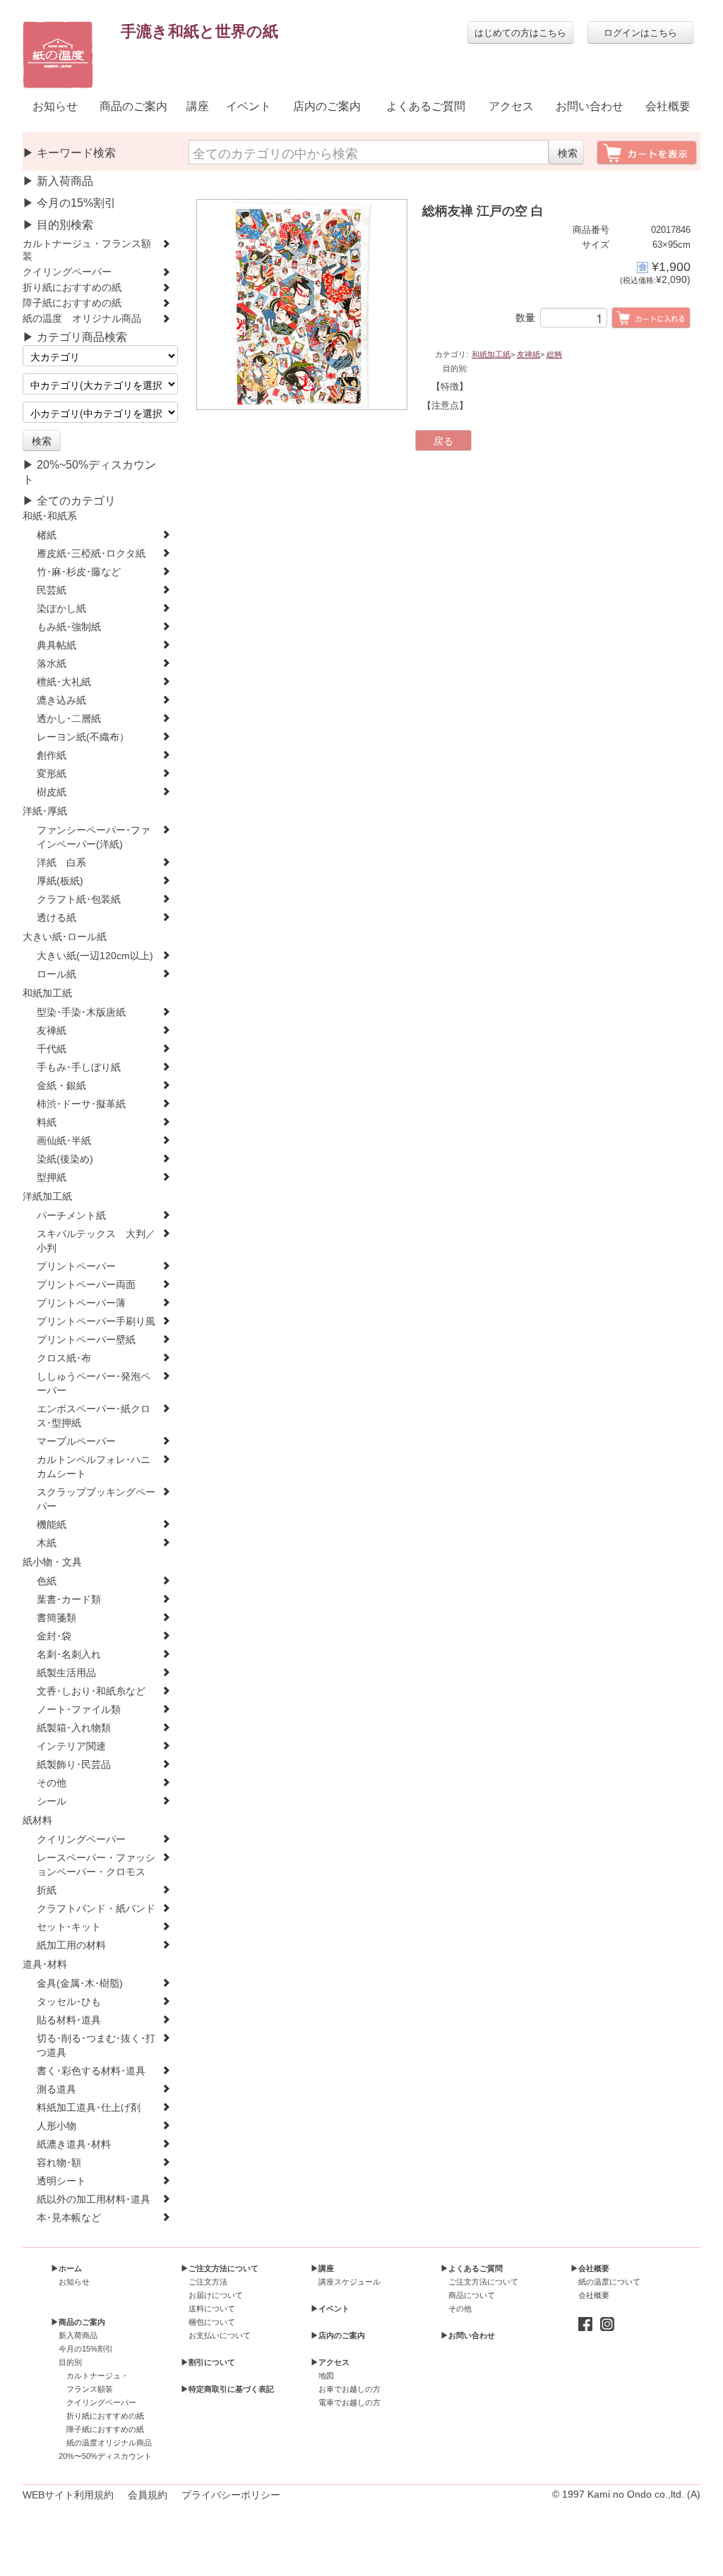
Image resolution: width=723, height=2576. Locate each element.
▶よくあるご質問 (472, 2268)
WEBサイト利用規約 (68, 2495)
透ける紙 (56, 918)
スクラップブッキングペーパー (96, 1499)
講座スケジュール (349, 2282)
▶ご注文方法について (220, 2268)
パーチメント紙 (71, 1216)
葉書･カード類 (69, 1600)
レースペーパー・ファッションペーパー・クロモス (96, 1865)
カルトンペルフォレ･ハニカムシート (94, 1467)
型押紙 (52, 1178)
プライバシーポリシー (231, 2495)
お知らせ (55, 106)
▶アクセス (330, 2362)
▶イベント (330, 2309)
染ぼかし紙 (61, 609)
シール (52, 1801)
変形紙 (52, 774)
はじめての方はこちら (520, 32)
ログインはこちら (640, 32)
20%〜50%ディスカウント (105, 2456)
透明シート (61, 2181)
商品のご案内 (133, 106)
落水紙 (52, 664)
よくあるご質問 (426, 106)
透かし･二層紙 (69, 719)
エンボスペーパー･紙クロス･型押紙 (94, 1416)
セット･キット (69, 1927)
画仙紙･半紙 (64, 1141)
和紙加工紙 (47, 993)
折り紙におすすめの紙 (72, 288)
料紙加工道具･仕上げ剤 (89, 2108)
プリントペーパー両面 (86, 1285)
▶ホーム (66, 2268)
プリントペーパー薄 (81, 1303)
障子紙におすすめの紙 (72, 303)
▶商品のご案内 (78, 2322)
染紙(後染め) (65, 1159)
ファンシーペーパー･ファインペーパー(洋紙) (94, 837)
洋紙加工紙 (47, 1197)
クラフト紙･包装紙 (79, 899)
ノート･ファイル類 (79, 1710)
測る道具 (56, 2089)
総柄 (554, 354)
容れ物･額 (59, 2163)
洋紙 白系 (61, 863)
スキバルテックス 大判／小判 (96, 1241)
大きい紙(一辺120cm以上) (95, 956)
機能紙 (52, 1525)
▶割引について (208, 2362)
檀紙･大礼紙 (64, 682)
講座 (198, 106)
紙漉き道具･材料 (74, 2144)
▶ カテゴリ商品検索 (75, 337)
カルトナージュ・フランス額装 (87, 250)
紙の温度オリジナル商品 (109, 2443)
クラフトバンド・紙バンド (96, 1909)
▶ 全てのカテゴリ (69, 501)
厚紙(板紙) (60, 881)
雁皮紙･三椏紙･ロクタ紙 (91, 554)
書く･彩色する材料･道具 (91, 2071)
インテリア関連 (71, 1746)
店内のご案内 (327, 106)
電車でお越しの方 (349, 2402)
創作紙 (52, 756)
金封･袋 (54, 1636)
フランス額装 (90, 2389)
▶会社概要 (590, 2268)
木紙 (47, 1543)
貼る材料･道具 (69, 2020)
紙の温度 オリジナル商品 (82, 319)
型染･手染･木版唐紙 (81, 1012)
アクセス (511, 106)
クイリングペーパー (67, 272)
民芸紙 (52, 590)
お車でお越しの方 (349, 2389)
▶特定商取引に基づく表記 (227, 2389)
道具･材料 (45, 1964)
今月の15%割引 (86, 2349)
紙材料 (37, 1820)
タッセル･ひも (69, 2002)
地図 (326, 2376)
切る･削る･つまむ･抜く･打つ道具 (96, 2046)
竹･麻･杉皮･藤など (79, 572)
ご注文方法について (483, 2282)
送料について (212, 2309)
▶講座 (322, 2268)
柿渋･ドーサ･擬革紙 (81, 1104)
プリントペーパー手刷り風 (96, 1322)
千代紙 (52, 1049)
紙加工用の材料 (71, 1945)
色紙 (47, 1581)
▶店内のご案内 (338, 2335)
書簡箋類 (56, 1618)
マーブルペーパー (76, 1442)
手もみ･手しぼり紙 (79, 1067)
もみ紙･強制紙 (69, 627)
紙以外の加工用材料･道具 (94, 2199)
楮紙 (47, 535)
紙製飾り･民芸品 (74, 1765)
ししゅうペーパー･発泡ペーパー (94, 1384)
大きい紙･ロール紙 (65, 937)
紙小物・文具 (52, 1562)
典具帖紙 (56, 645)
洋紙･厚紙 (45, 811)
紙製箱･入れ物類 (74, 1728)
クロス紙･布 (64, 1358)
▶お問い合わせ (468, 2335)
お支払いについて (220, 2335)
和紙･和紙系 (50, 516)
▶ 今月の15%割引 (69, 203)
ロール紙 (56, 974)
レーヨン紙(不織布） (83, 737)
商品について (472, 2295)
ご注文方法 (208, 2282)
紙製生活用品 (66, 1673)
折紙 (47, 1890)
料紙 (47, 1123)
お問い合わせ (590, 106)
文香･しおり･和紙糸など (91, 1691)
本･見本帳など (69, 2218)
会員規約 (148, 2495)
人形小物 (56, 2126)
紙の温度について (609, 2282)
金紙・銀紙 (61, 1086)
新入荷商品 (78, 2335)
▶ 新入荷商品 (58, 181)
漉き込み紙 (61, 700)
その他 (52, 1783)
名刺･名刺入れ (69, 1655)
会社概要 (668, 106)
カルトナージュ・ (97, 2376)
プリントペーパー (76, 1266)
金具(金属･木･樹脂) (80, 1984)
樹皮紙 (52, 792)
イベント (249, 106)
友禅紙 (52, 1031)
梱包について (212, 2322)
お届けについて (216, 2295)
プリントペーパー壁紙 (86, 1340)
